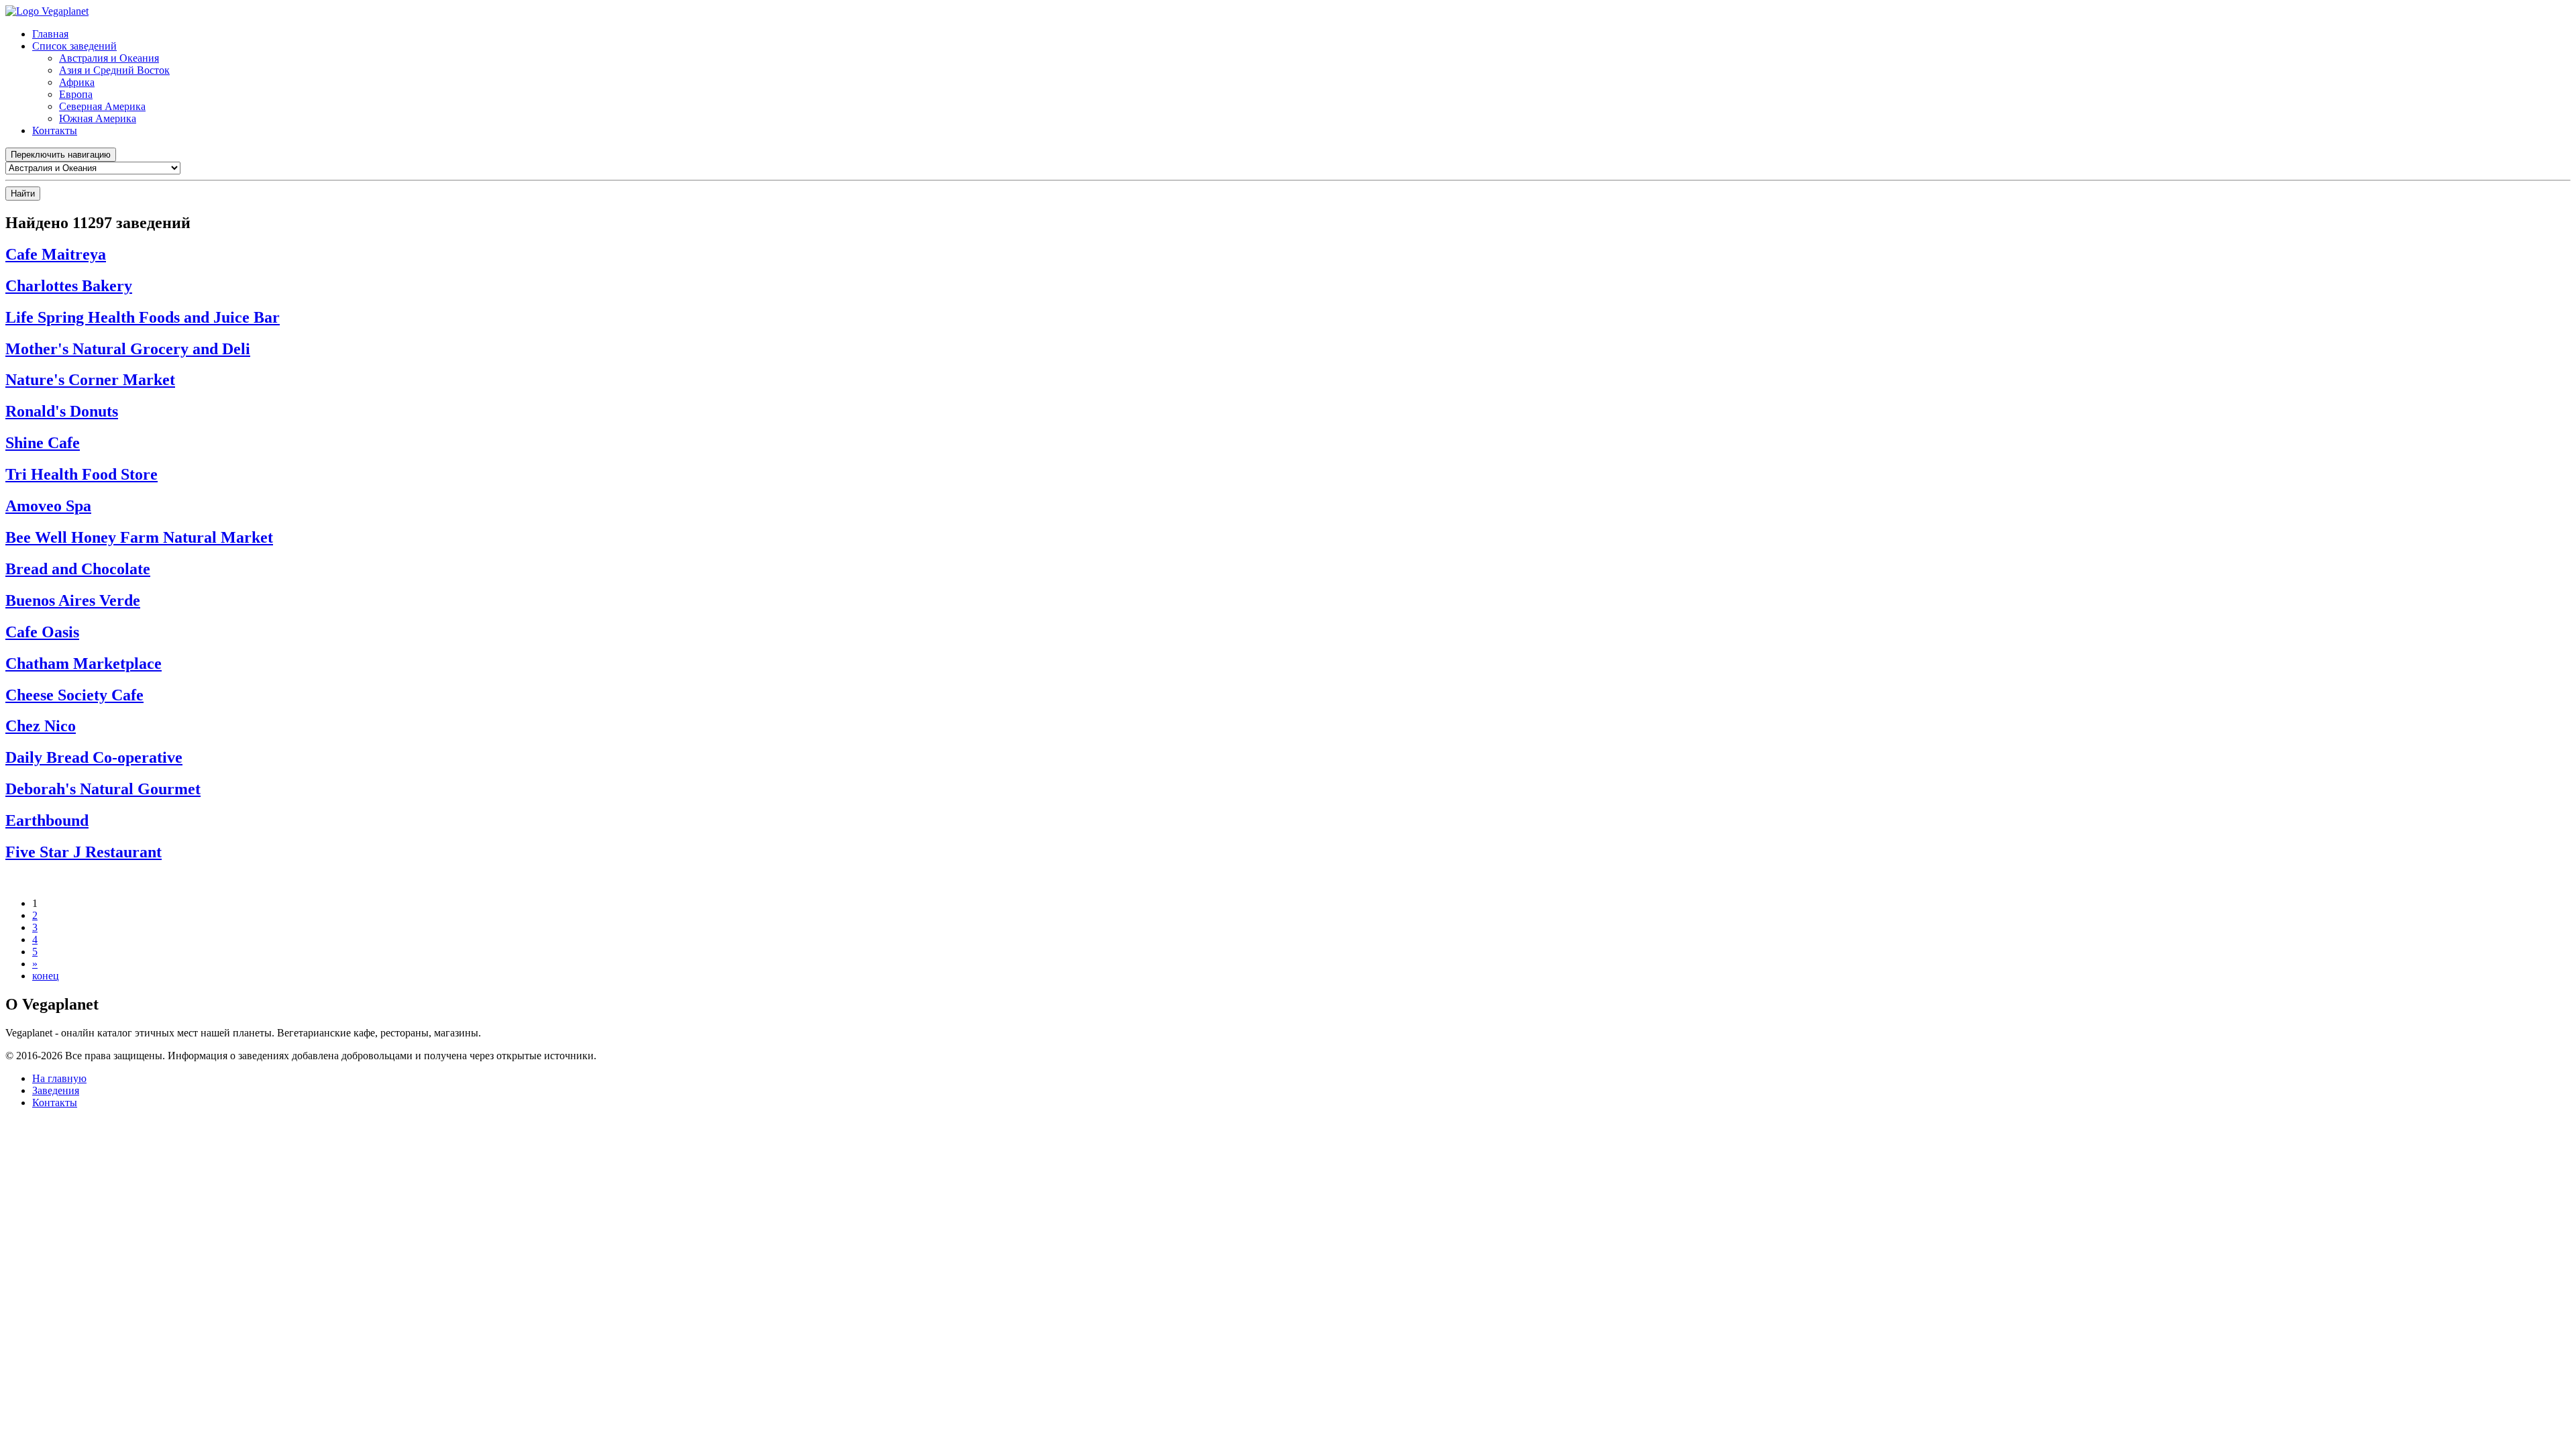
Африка (77, 82)
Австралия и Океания (109, 58)
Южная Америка (98, 118)
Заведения (56, 1090)
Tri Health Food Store (82, 474)
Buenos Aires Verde (73, 600)
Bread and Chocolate (78, 569)
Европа (76, 94)
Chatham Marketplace (84, 663)
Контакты (55, 130)
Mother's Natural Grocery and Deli (128, 349)
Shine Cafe (43, 443)
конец (46, 976)
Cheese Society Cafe (74, 695)
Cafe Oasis (42, 632)
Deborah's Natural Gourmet (103, 789)
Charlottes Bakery (69, 286)
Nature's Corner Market (90, 380)
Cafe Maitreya (56, 254)
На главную (59, 1078)
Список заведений (74, 46)
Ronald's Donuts (62, 411)
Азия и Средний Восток (114, 70)
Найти (23, 194)
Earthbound (47, 820)
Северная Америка (102, 106)
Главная (50, 34)
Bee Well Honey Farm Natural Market (139, 537)
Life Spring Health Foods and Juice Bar (143, 317)
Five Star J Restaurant (84, 852)
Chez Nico (41, 726)
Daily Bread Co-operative (94, 757)
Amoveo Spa (48, 506)
